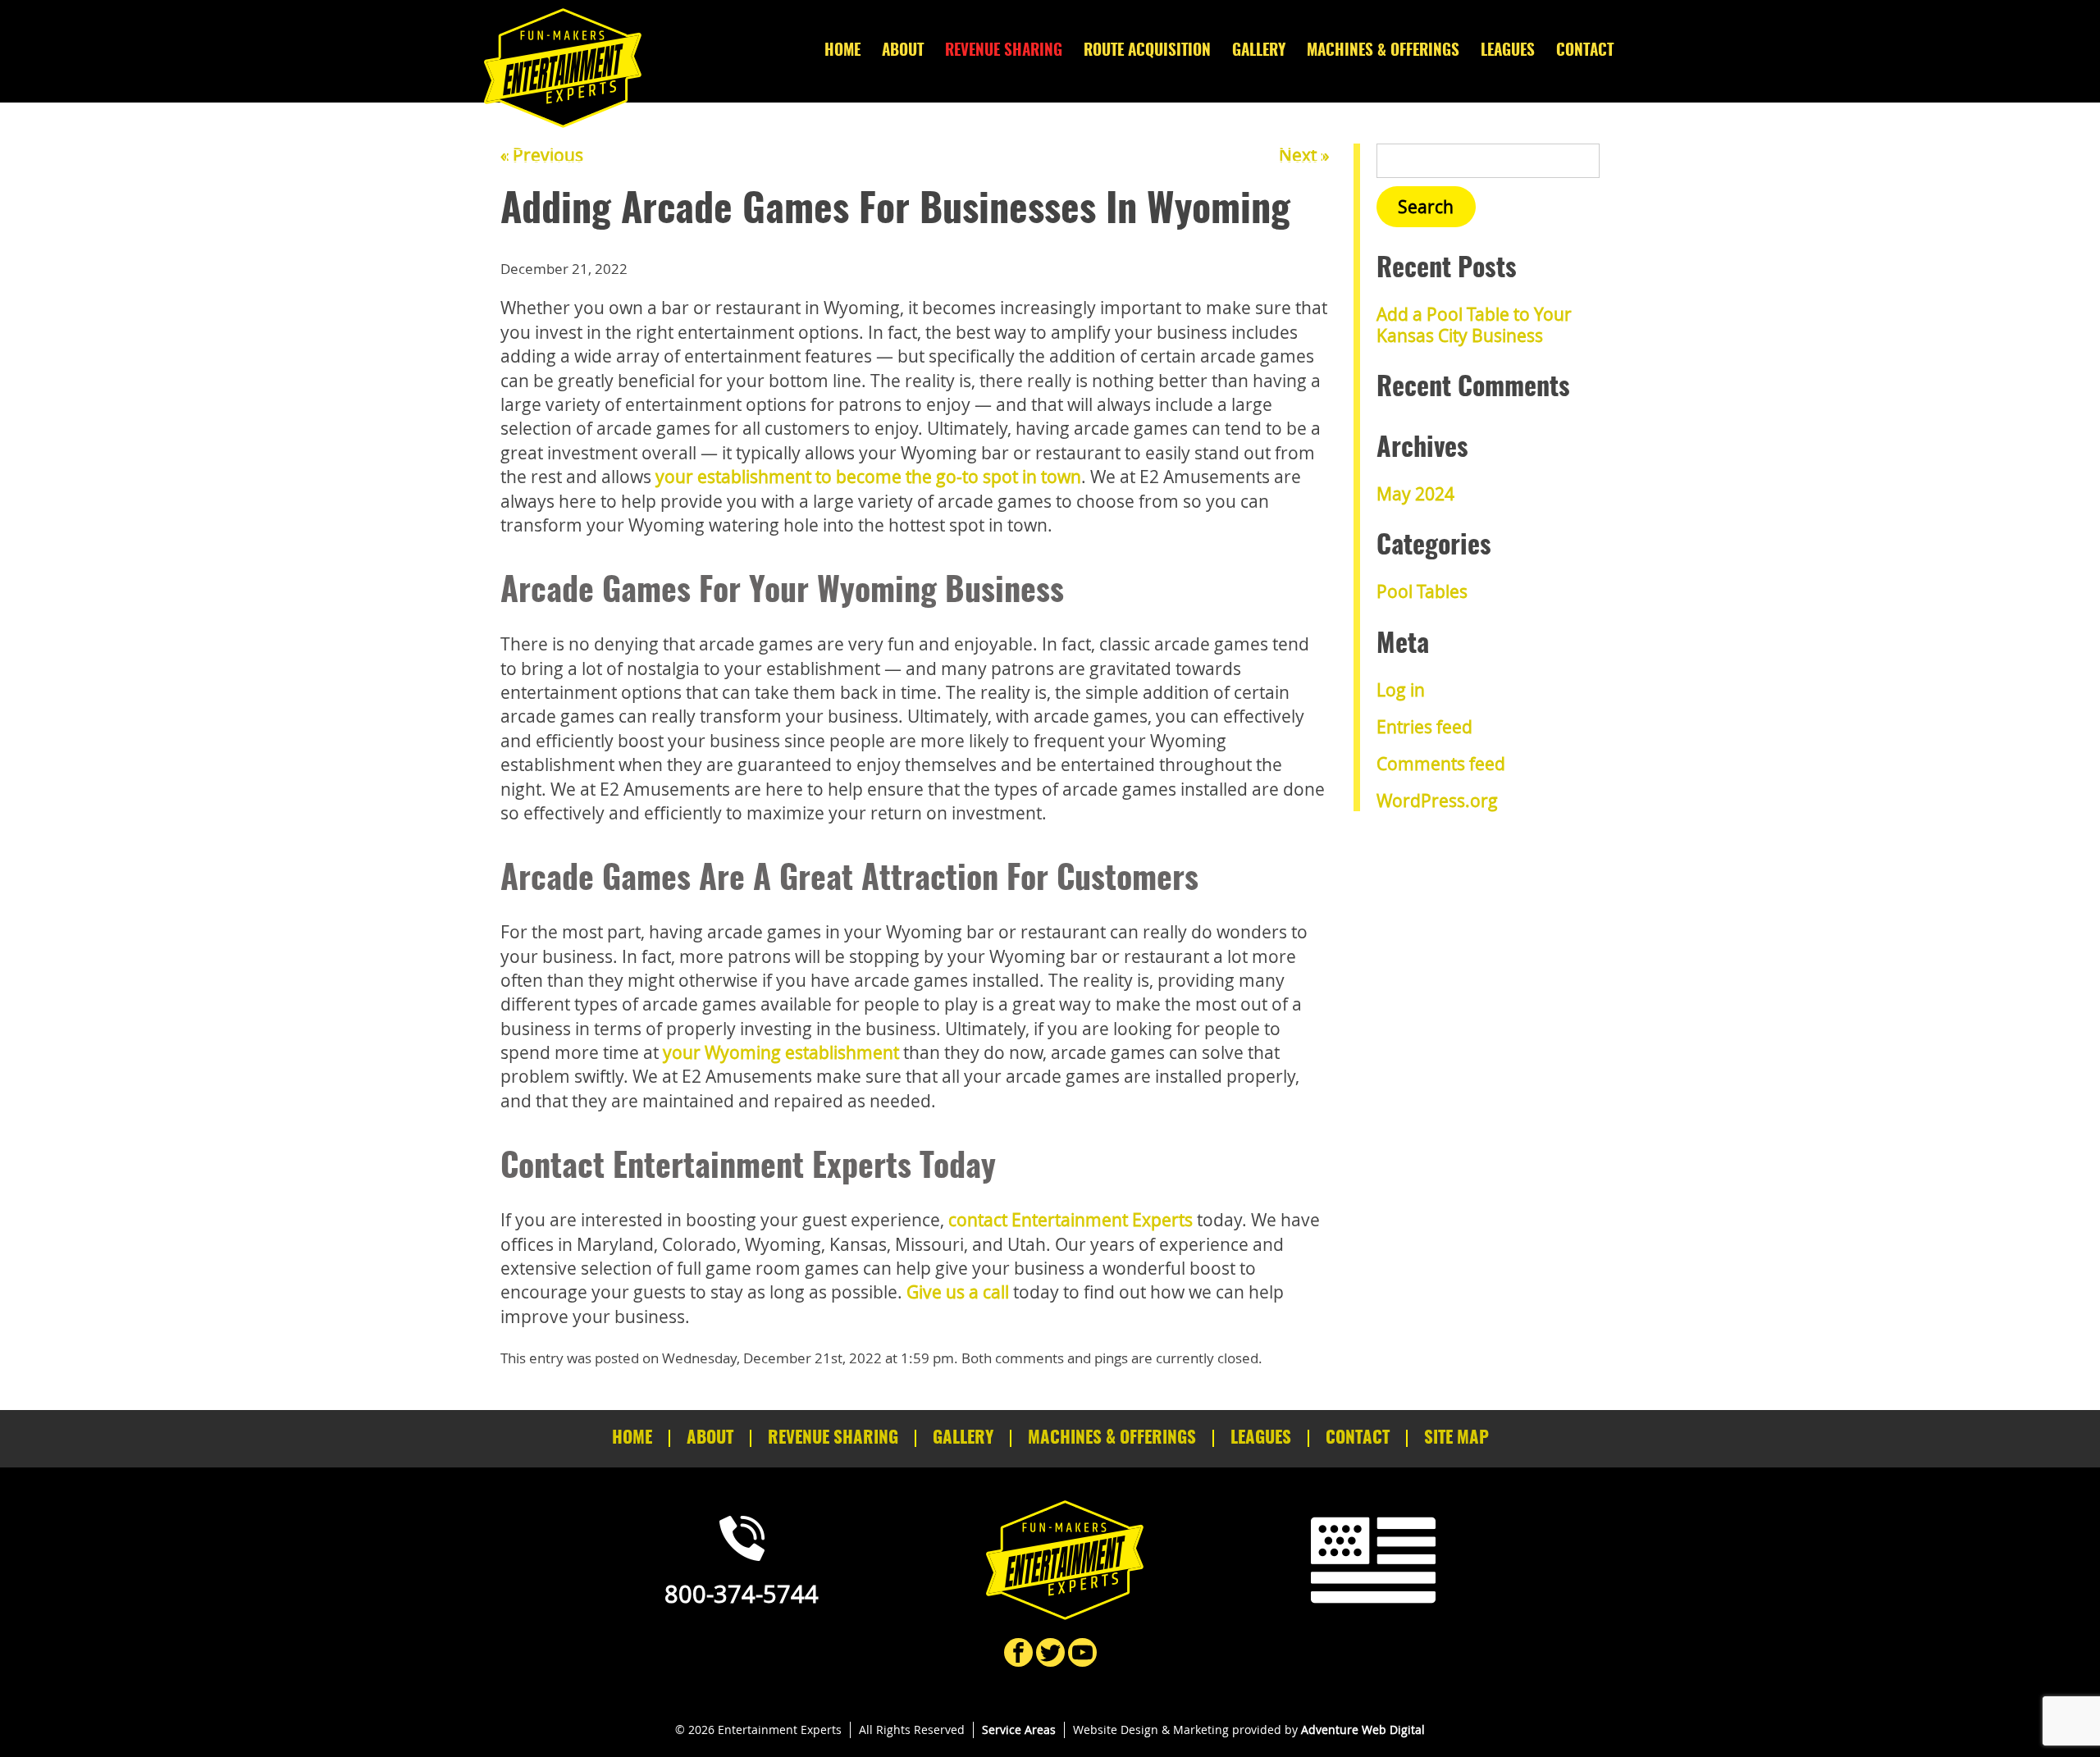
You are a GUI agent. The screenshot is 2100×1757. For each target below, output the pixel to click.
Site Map (1456, 1438)
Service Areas (1019, 1730)
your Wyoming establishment (781, 1052)
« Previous (542, 155)
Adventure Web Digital (1363, 1730)
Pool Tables (1422, 591)
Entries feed (1424, 727)
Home (842, 51)
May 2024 (1415, 494)
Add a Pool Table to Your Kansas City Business (1474, 324)
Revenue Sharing (1004, 51)
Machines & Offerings (1383, 51)
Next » (1304, 155)
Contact (1585, 51)
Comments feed (1441, 764)
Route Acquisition (1147, 51)
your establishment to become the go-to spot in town (868, 477)
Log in (1401, 690)
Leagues (1508, 51)
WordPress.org (1437, 801)
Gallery (1259, 51)
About (903, 51)
